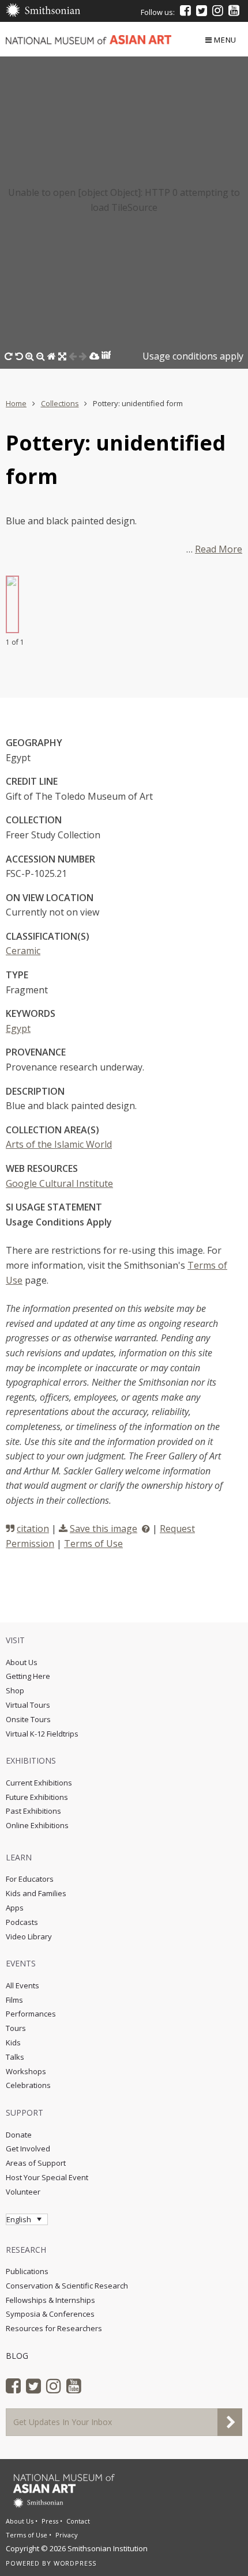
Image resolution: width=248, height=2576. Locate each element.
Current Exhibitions (39, 1783)
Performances (31, 2014)
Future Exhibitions (37, 1797)
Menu (225, 40)
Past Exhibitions (33, 1811)
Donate (19, 2135)
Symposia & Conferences (50, 2314)
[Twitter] (202, 10)
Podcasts (22, 1922)
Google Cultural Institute (59, 1183)
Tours (16, 2028)
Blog (17, 2356)
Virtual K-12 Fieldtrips (42, 1734)
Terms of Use (93, 1544)
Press (50, 2521)
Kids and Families (36, 1893)
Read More (219, 549)
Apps (15, 1908)
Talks (15, 2057)
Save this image (104, 1529)
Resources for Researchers (54, 2328)
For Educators (30, 1879)
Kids (13, 2042)
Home (16, 403)
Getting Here (28, 1676)
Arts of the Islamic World (59, 1144)
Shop (15, 1690)
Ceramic (23, 951)
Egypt (18, 1028)
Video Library (29, 1936)
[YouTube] (234, 10)
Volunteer (23, 2192)
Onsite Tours (28, 1719)
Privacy (67, 2535)
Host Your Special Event (47, 2177)
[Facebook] (185, 10)
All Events (22, 1985)
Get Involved (28, 2148)
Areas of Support (36, 2163)
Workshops (26, 2071)
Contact (78, 2521)
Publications (27, 2271)
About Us (22, 1662)
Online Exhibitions (37, 1825)
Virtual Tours (28, 1705)
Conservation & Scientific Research (67, 2286)
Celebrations (28, 2085)
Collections (60, 403)
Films (14, 2000)
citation (33, 1529)
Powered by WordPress (51, 2563)
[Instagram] (218, 10)
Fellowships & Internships (50, 2300)
